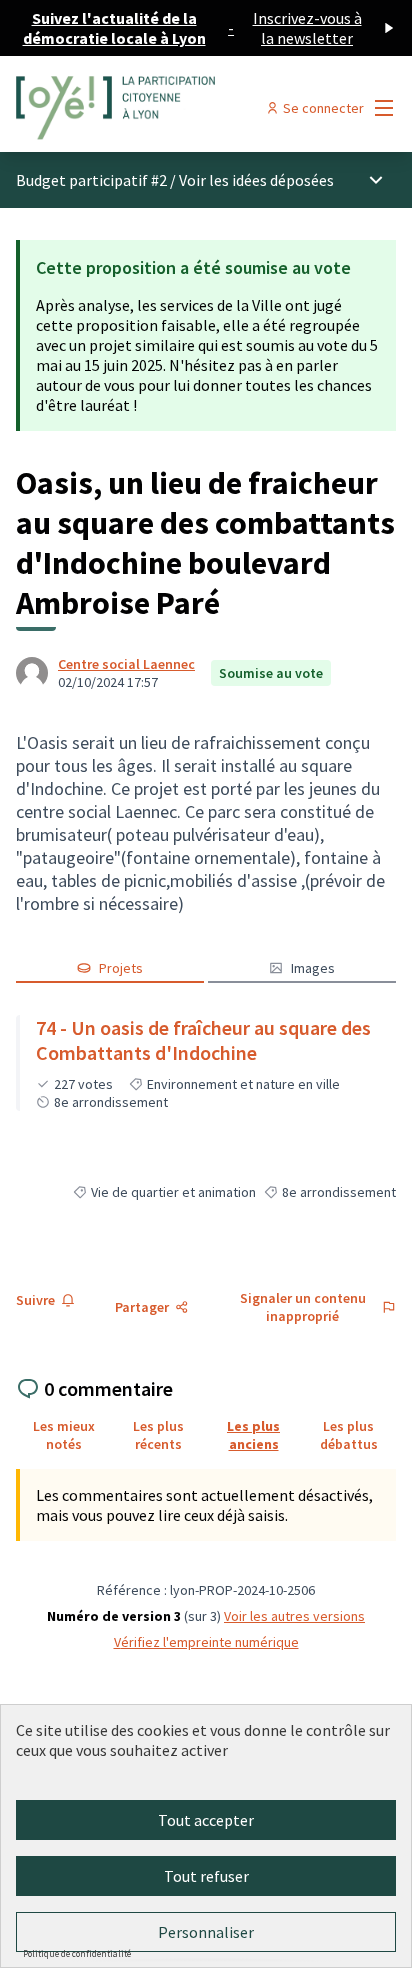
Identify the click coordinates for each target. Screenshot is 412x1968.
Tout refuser (206, 1876)
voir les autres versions (294, 1616)
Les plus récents (158, 1435)
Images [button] (313, 968)
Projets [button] (121, 968)
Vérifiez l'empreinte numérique (206, 1642)
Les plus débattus (349, 1435)
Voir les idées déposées (256, 180)
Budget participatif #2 (91, 180)
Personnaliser (206, 1932)
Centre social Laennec (126, 664)
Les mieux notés (64, 1435)
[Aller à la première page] (156, 108)
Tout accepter (206, 1820)
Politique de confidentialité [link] (77, 1953)
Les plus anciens (253, 1435)
